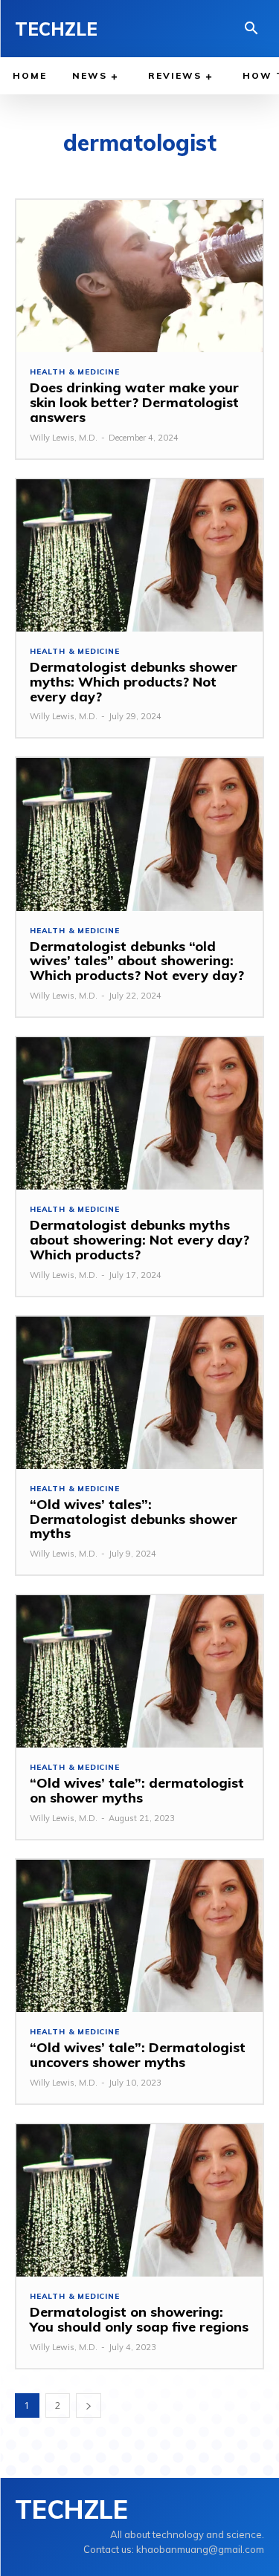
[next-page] (89, 2405)
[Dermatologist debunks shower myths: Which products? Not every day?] (139, 555)
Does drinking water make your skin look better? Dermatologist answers (134, 402)
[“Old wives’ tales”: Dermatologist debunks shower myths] (139, 1393)
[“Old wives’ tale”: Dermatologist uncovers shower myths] (139, 1936)
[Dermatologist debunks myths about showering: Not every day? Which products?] (139, 1113)
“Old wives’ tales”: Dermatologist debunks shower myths (134, 1519)
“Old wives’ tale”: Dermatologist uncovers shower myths (138, 2055)
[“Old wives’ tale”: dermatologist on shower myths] (139, 1671)
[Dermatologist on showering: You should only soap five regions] (139, 2200)
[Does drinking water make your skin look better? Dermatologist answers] (139, 276)
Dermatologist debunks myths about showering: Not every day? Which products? (139, 1240)
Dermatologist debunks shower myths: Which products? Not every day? (134, 682)
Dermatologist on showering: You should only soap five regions (139, 2319)
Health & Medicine (75, 372)
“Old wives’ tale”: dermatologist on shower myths (137, 1790)
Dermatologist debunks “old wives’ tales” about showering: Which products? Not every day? (137, 961)
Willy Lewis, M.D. (64, 438)
